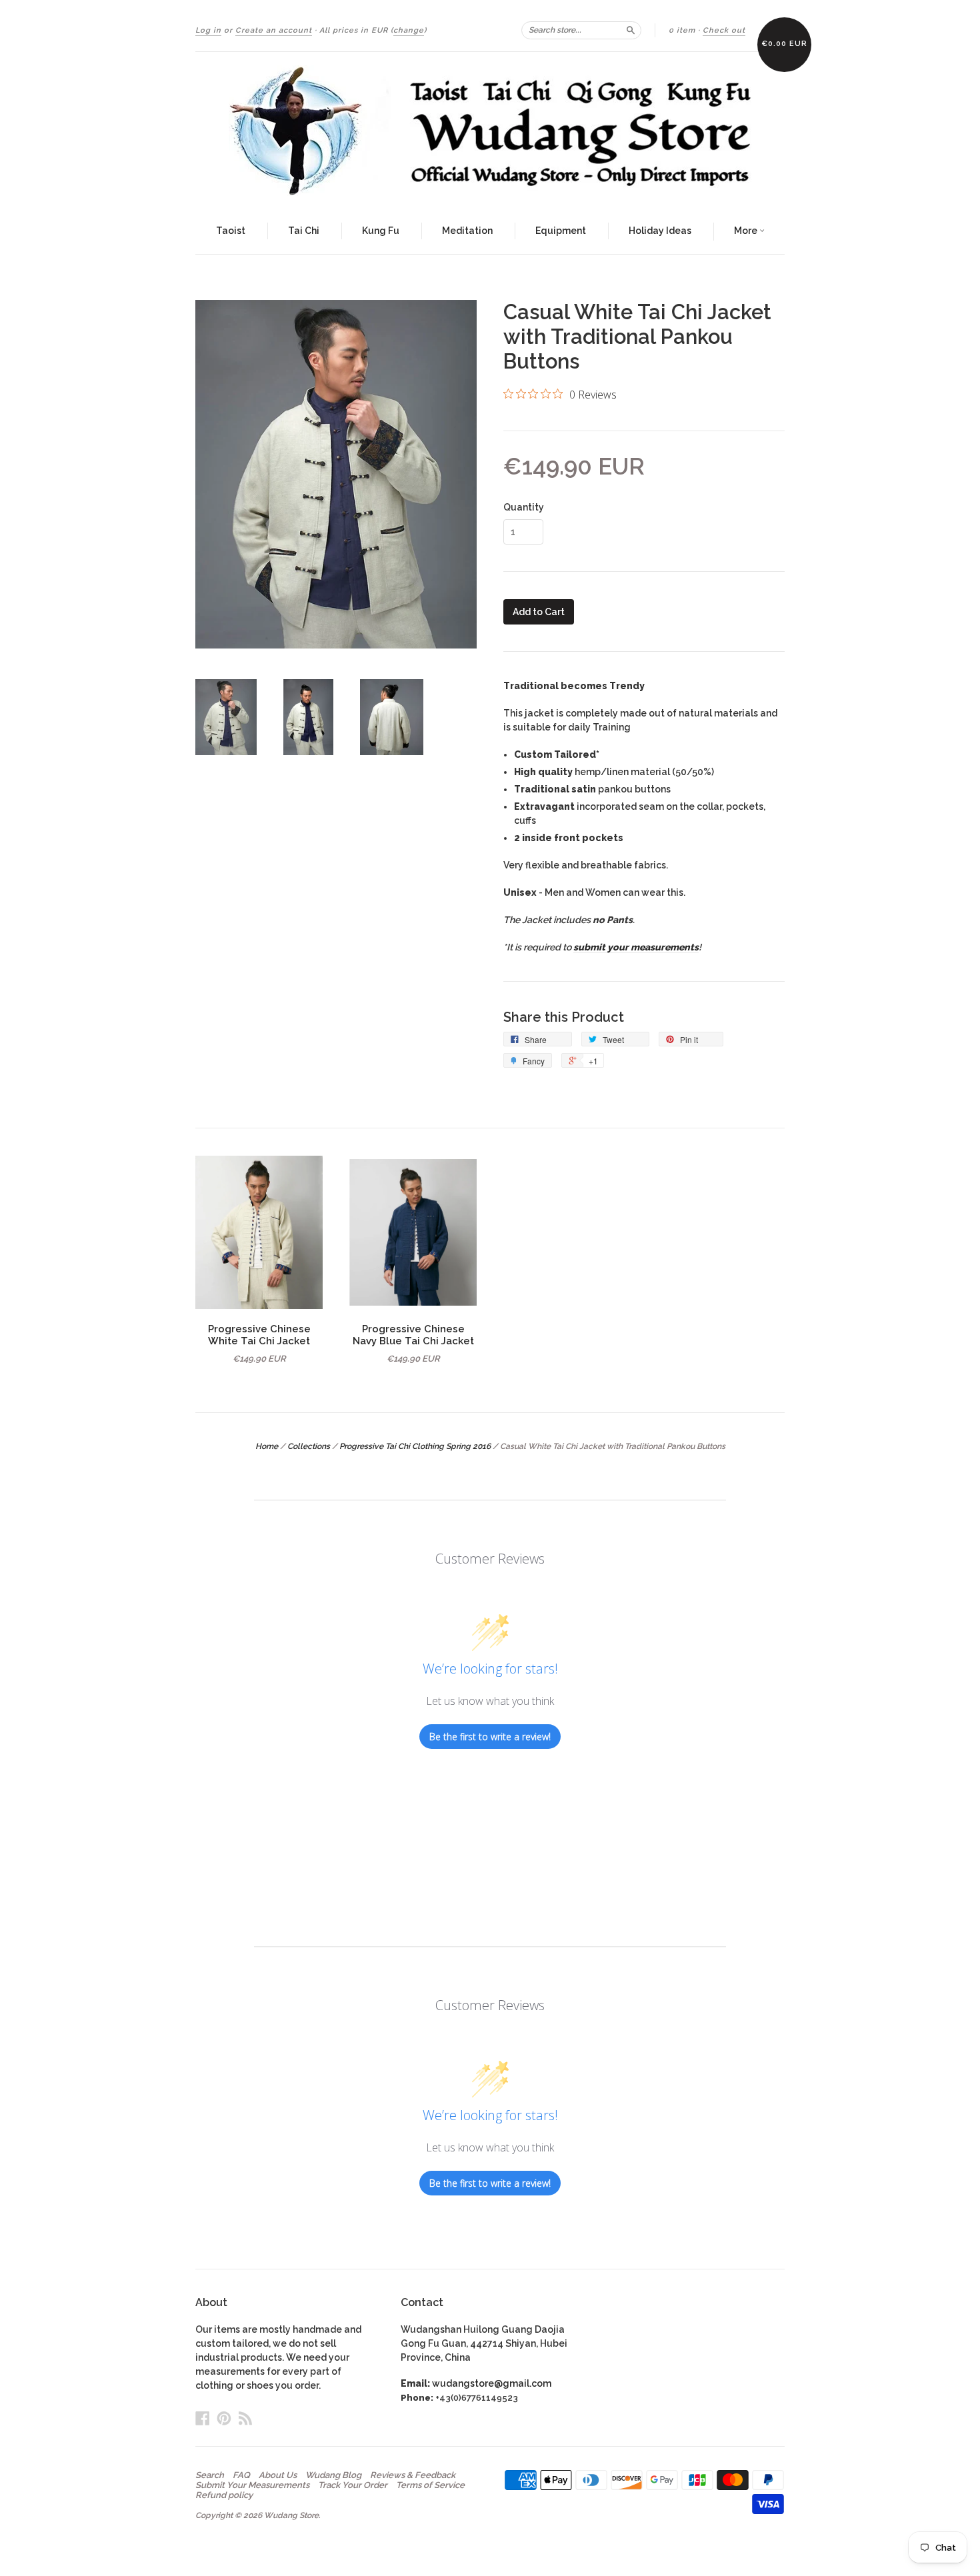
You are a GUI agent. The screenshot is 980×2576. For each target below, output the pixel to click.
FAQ (241, 2475)
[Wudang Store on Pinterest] (224, 2418)
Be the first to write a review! (490, 1737)
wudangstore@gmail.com (492, 2383)
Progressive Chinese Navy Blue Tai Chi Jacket (413, 1335)
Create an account (274, 30)
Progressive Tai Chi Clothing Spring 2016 (415, 1446)
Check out (724, 30)
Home (267, 1446)
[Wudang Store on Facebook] (203, 2418)
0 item (682, 30)
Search (210, 2475)
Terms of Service (430, 2485)
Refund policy (224, 2495)
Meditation (467, 231)
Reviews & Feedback (413, 2475)
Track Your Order (353, 2485)
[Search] (631, 30)
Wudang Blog (333, 2475)
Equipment (561, 231)
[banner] (490, 131)
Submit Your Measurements (252, 2485)
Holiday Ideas (660, 231)
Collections (309, 1446)
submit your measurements (636, 947)
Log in (208, 30)
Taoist (231, 231)
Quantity (524, 507)
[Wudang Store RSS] (245, 2418)
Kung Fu (381, 231)
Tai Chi (304, 231)
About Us (278, 2475)
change (409, 30)
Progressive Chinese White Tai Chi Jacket (259, 1335)
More (747, 231)
